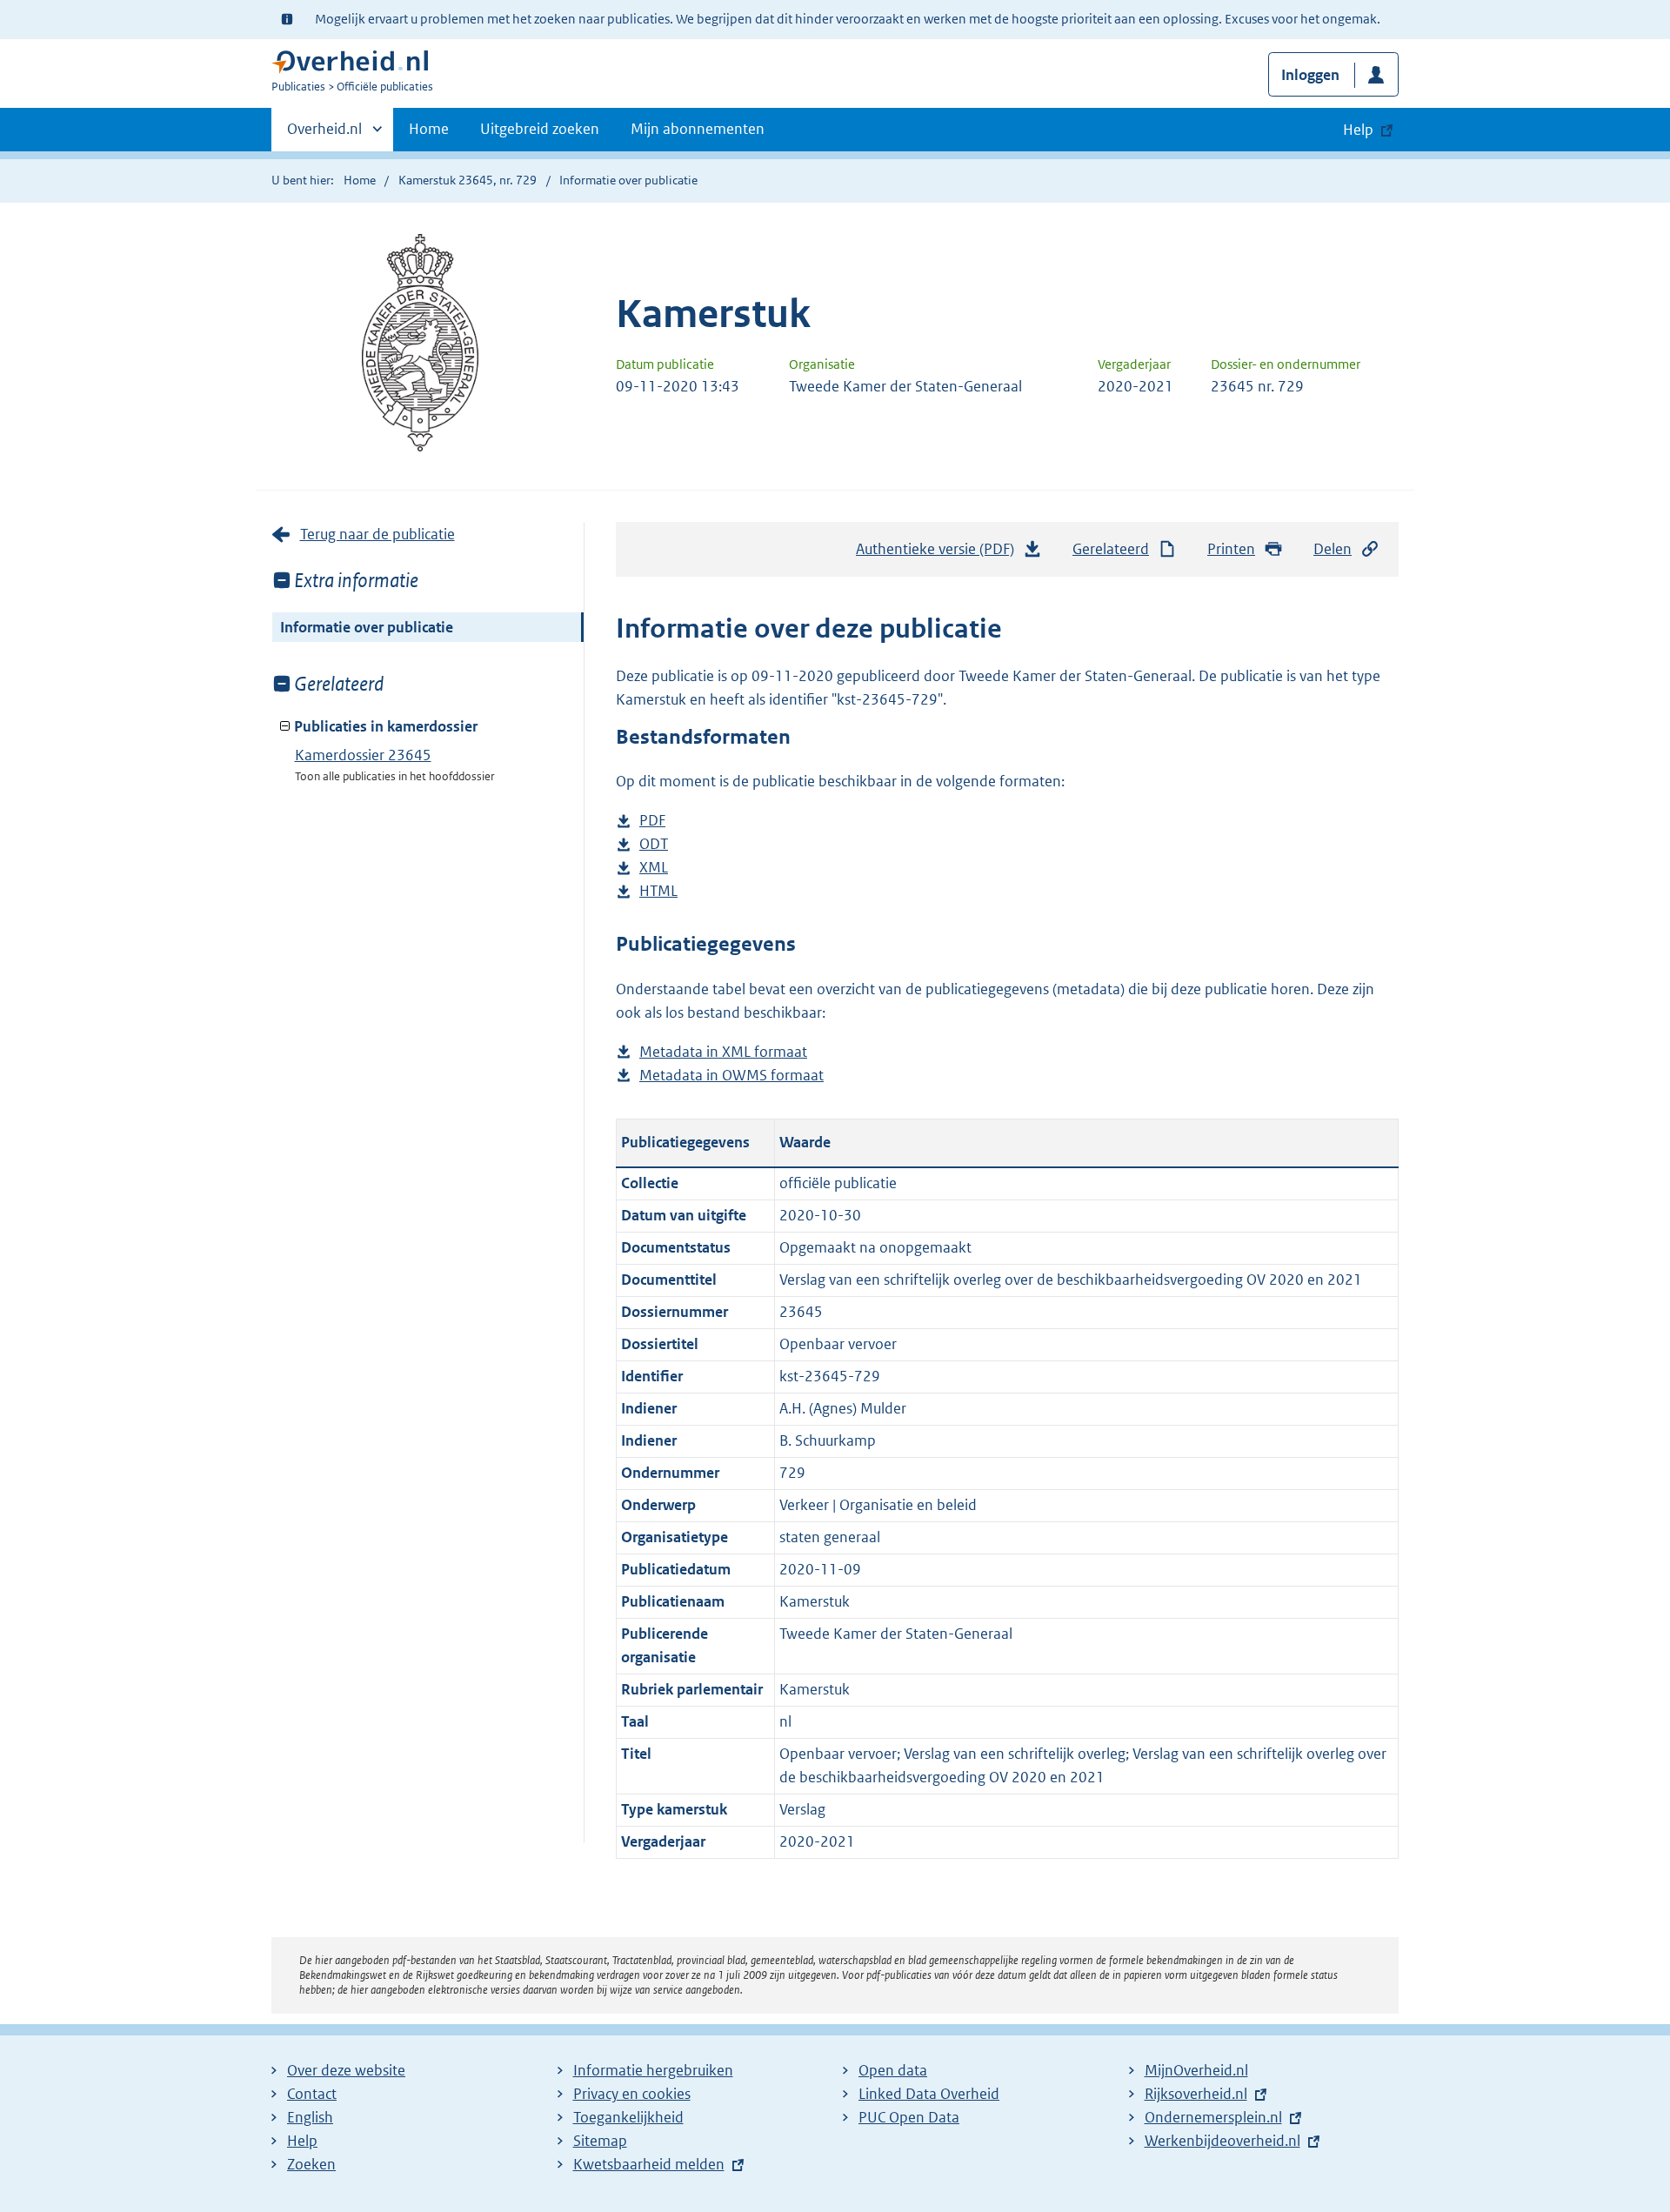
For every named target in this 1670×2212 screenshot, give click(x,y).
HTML (658, 892)
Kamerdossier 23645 (363, 755)
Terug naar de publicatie (377, 534)
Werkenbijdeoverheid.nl (1222, 2141)
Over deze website (346, 2070)
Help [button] (1358, 130)
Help (302, 2141)
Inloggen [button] (1310, 75)
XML (654, 869)
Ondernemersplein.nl (1213, 2117)
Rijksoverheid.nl (1196, 2094)
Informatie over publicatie (367, 627)
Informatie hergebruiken (653, 2070)
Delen (1333, 549)
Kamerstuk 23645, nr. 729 (468, 180)
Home (429, 129)
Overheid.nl (324, 135)
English (310, 2117)
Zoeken (311, 2164)
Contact (312, 2094)
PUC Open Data (909, 2117)
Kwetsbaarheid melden (649, 2164)
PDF (652, 822)
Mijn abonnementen (698, 129)
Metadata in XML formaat (723, 1053)
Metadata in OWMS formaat (731, 1076)
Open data (893, 2070)
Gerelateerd (1111, 549)
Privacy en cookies (632, 2094)
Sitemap (600, 2141)
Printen (1231, 549)
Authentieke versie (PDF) (940, 554)
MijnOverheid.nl (1196, 2070)
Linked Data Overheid (929, 2094)
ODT (654, 845)
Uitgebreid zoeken (540, 129)
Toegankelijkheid (628, 2117)
